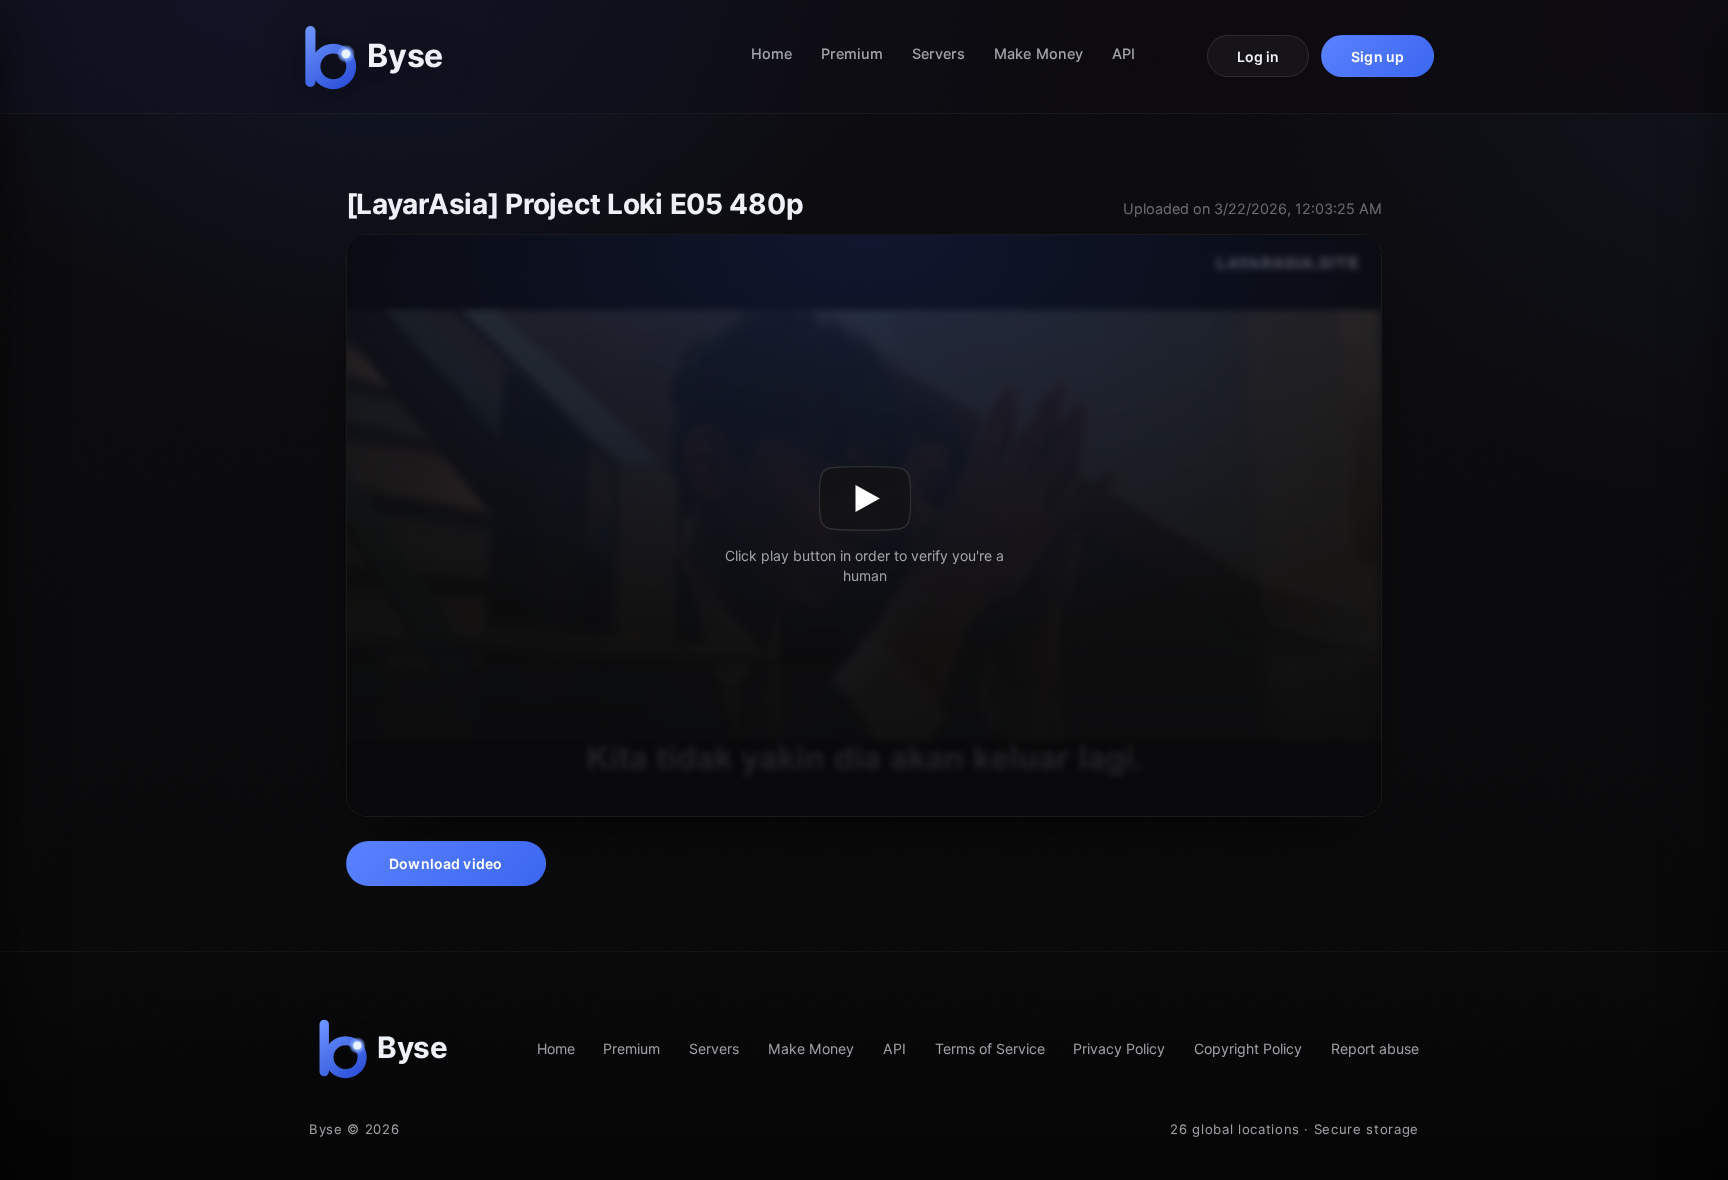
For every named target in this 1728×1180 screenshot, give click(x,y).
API (1123, 53)
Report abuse (1375, 1048)
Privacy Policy (1119, 1048)
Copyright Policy (1248, 1048)
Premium (852, 53)
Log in (1258, 56)
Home (771, 53)
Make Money (1038, 53)
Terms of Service (990, 1048)
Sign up (1377, 56)
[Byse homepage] (378, 56)
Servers (939, 53)
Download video (445, 863)
